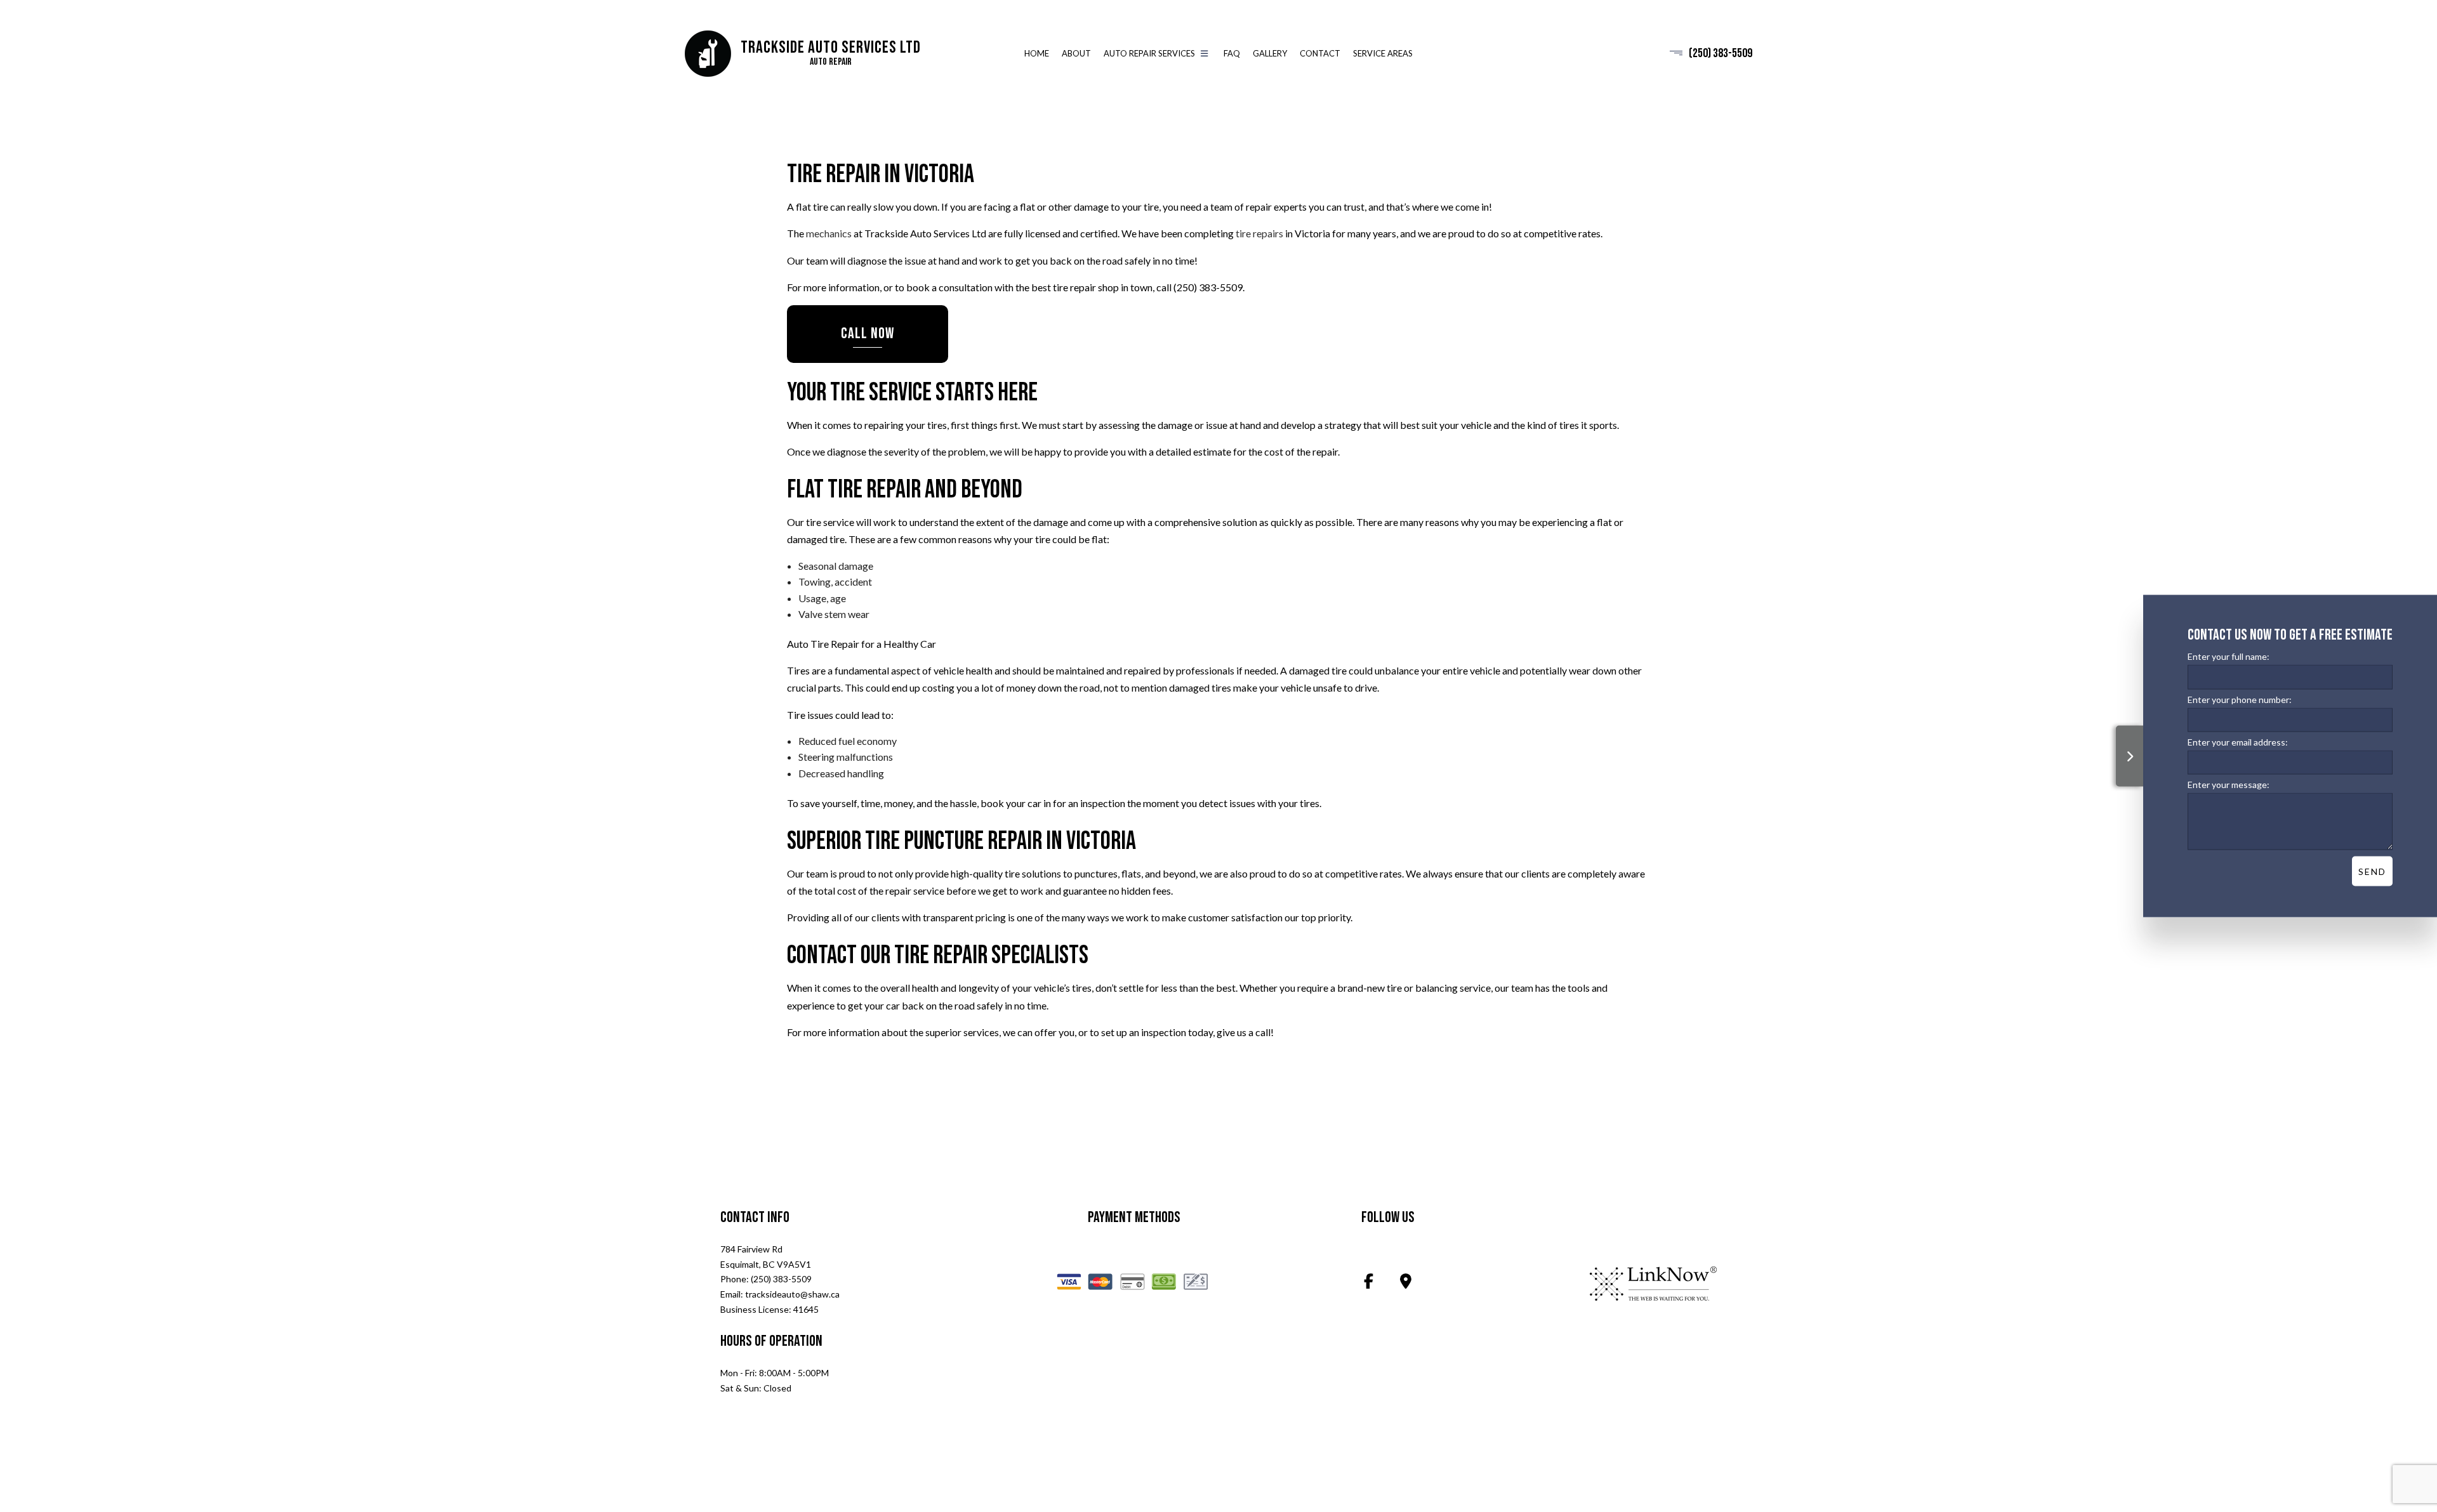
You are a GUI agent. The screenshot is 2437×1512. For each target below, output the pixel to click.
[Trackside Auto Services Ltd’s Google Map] (1406, 1283)
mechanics (829, 234)
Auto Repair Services (1149, 53)
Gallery (1270, 53)
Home (1037, 53)
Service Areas (1383, 53)
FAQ (1232, 53)
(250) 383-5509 (1720, 53)
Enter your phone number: (2240, 699)
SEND (2372, 871)
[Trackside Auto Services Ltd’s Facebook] (1369, 1283)
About (1076, 53)
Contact (1320, 53)
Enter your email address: (2238, 741)
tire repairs (1259, 234)
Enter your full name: (2229, 656)
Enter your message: (2229, 784)
